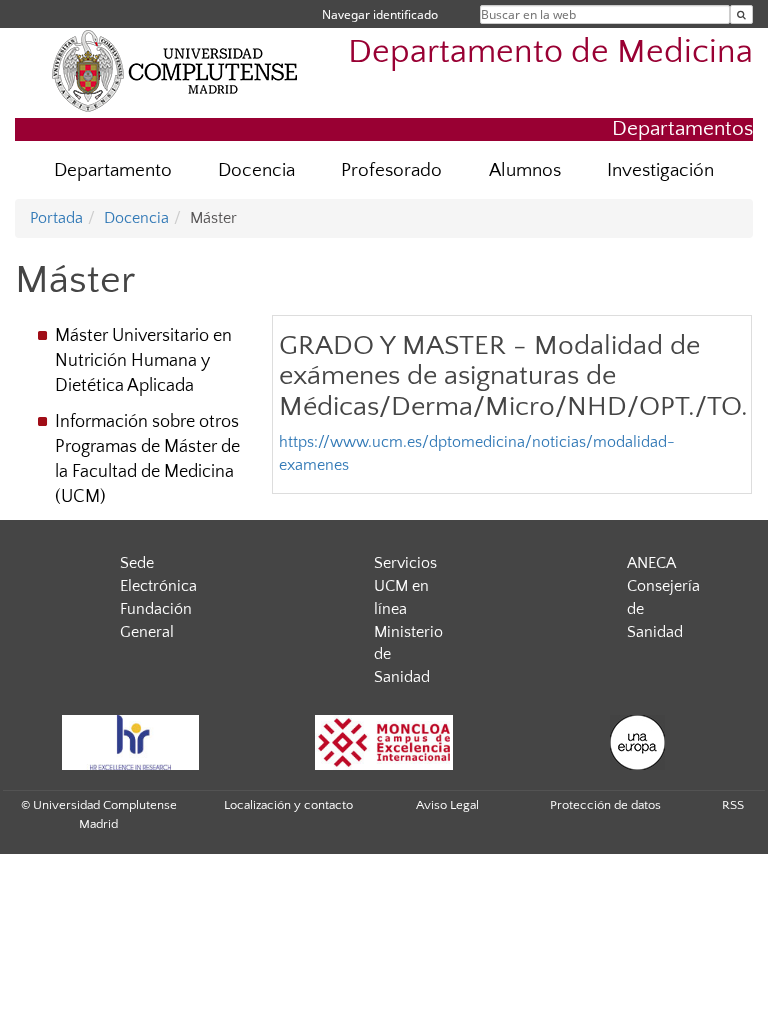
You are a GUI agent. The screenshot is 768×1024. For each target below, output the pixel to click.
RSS (733, 805)
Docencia (256, 170)
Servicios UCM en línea (405, 586)
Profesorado (391, 170)
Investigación (660, 170)
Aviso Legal (447, 805)
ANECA (651, 563)
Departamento (113, 170)
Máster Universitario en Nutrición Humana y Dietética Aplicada (143, 361)
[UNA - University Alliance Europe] (638, 742)
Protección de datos (605, 805)
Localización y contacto (288, 805)
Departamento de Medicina (550, 52)
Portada (56, 218)
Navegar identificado (380, 14)
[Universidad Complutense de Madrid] (175, 70)
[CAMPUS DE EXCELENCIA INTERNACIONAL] (384, 742)
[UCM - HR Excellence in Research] (130, 742)
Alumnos (525, 170)
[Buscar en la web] (741, 14)
